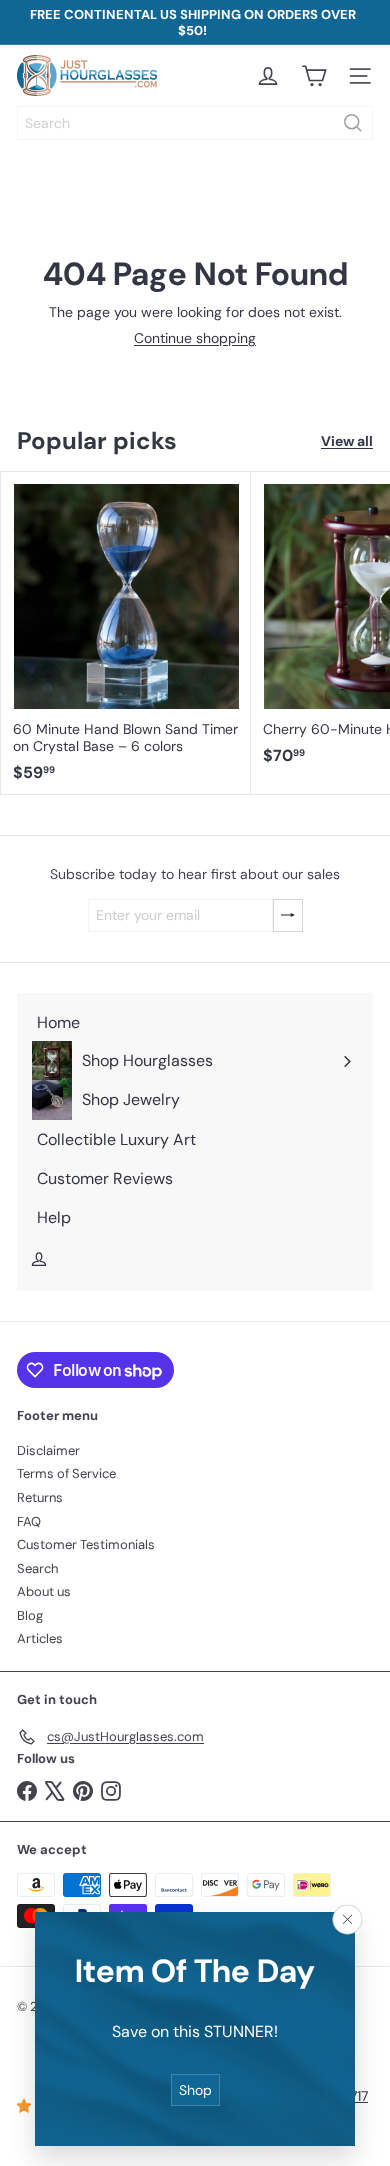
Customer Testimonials (86, 1544)
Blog (30, 1615)
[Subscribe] (288, 915)
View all (347, 441)
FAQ (29, 1521)
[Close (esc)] (348, 1919)
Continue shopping (195, 338)
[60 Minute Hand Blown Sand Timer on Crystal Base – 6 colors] (126, 633)
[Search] (353, 123)
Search (37, 1568)
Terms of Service (66, 1473)
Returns (40, 1497)
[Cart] (314, 76)
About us (44, 1591)
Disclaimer (48, 1450)
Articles (40, 1638)
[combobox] (195, 123)
